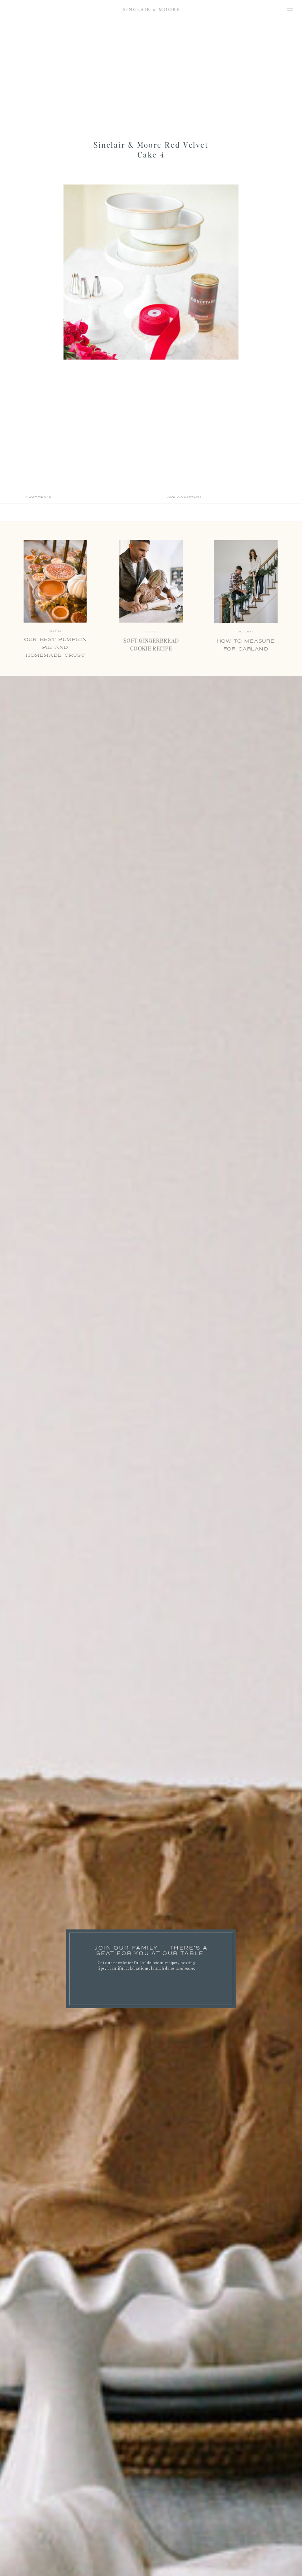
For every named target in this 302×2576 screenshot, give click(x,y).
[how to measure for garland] (246, 582)
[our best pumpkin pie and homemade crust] (55, 582)
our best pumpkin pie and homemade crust (55, 648)
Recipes (151, 632)
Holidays (246, 632)
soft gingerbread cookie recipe (151, 645)
